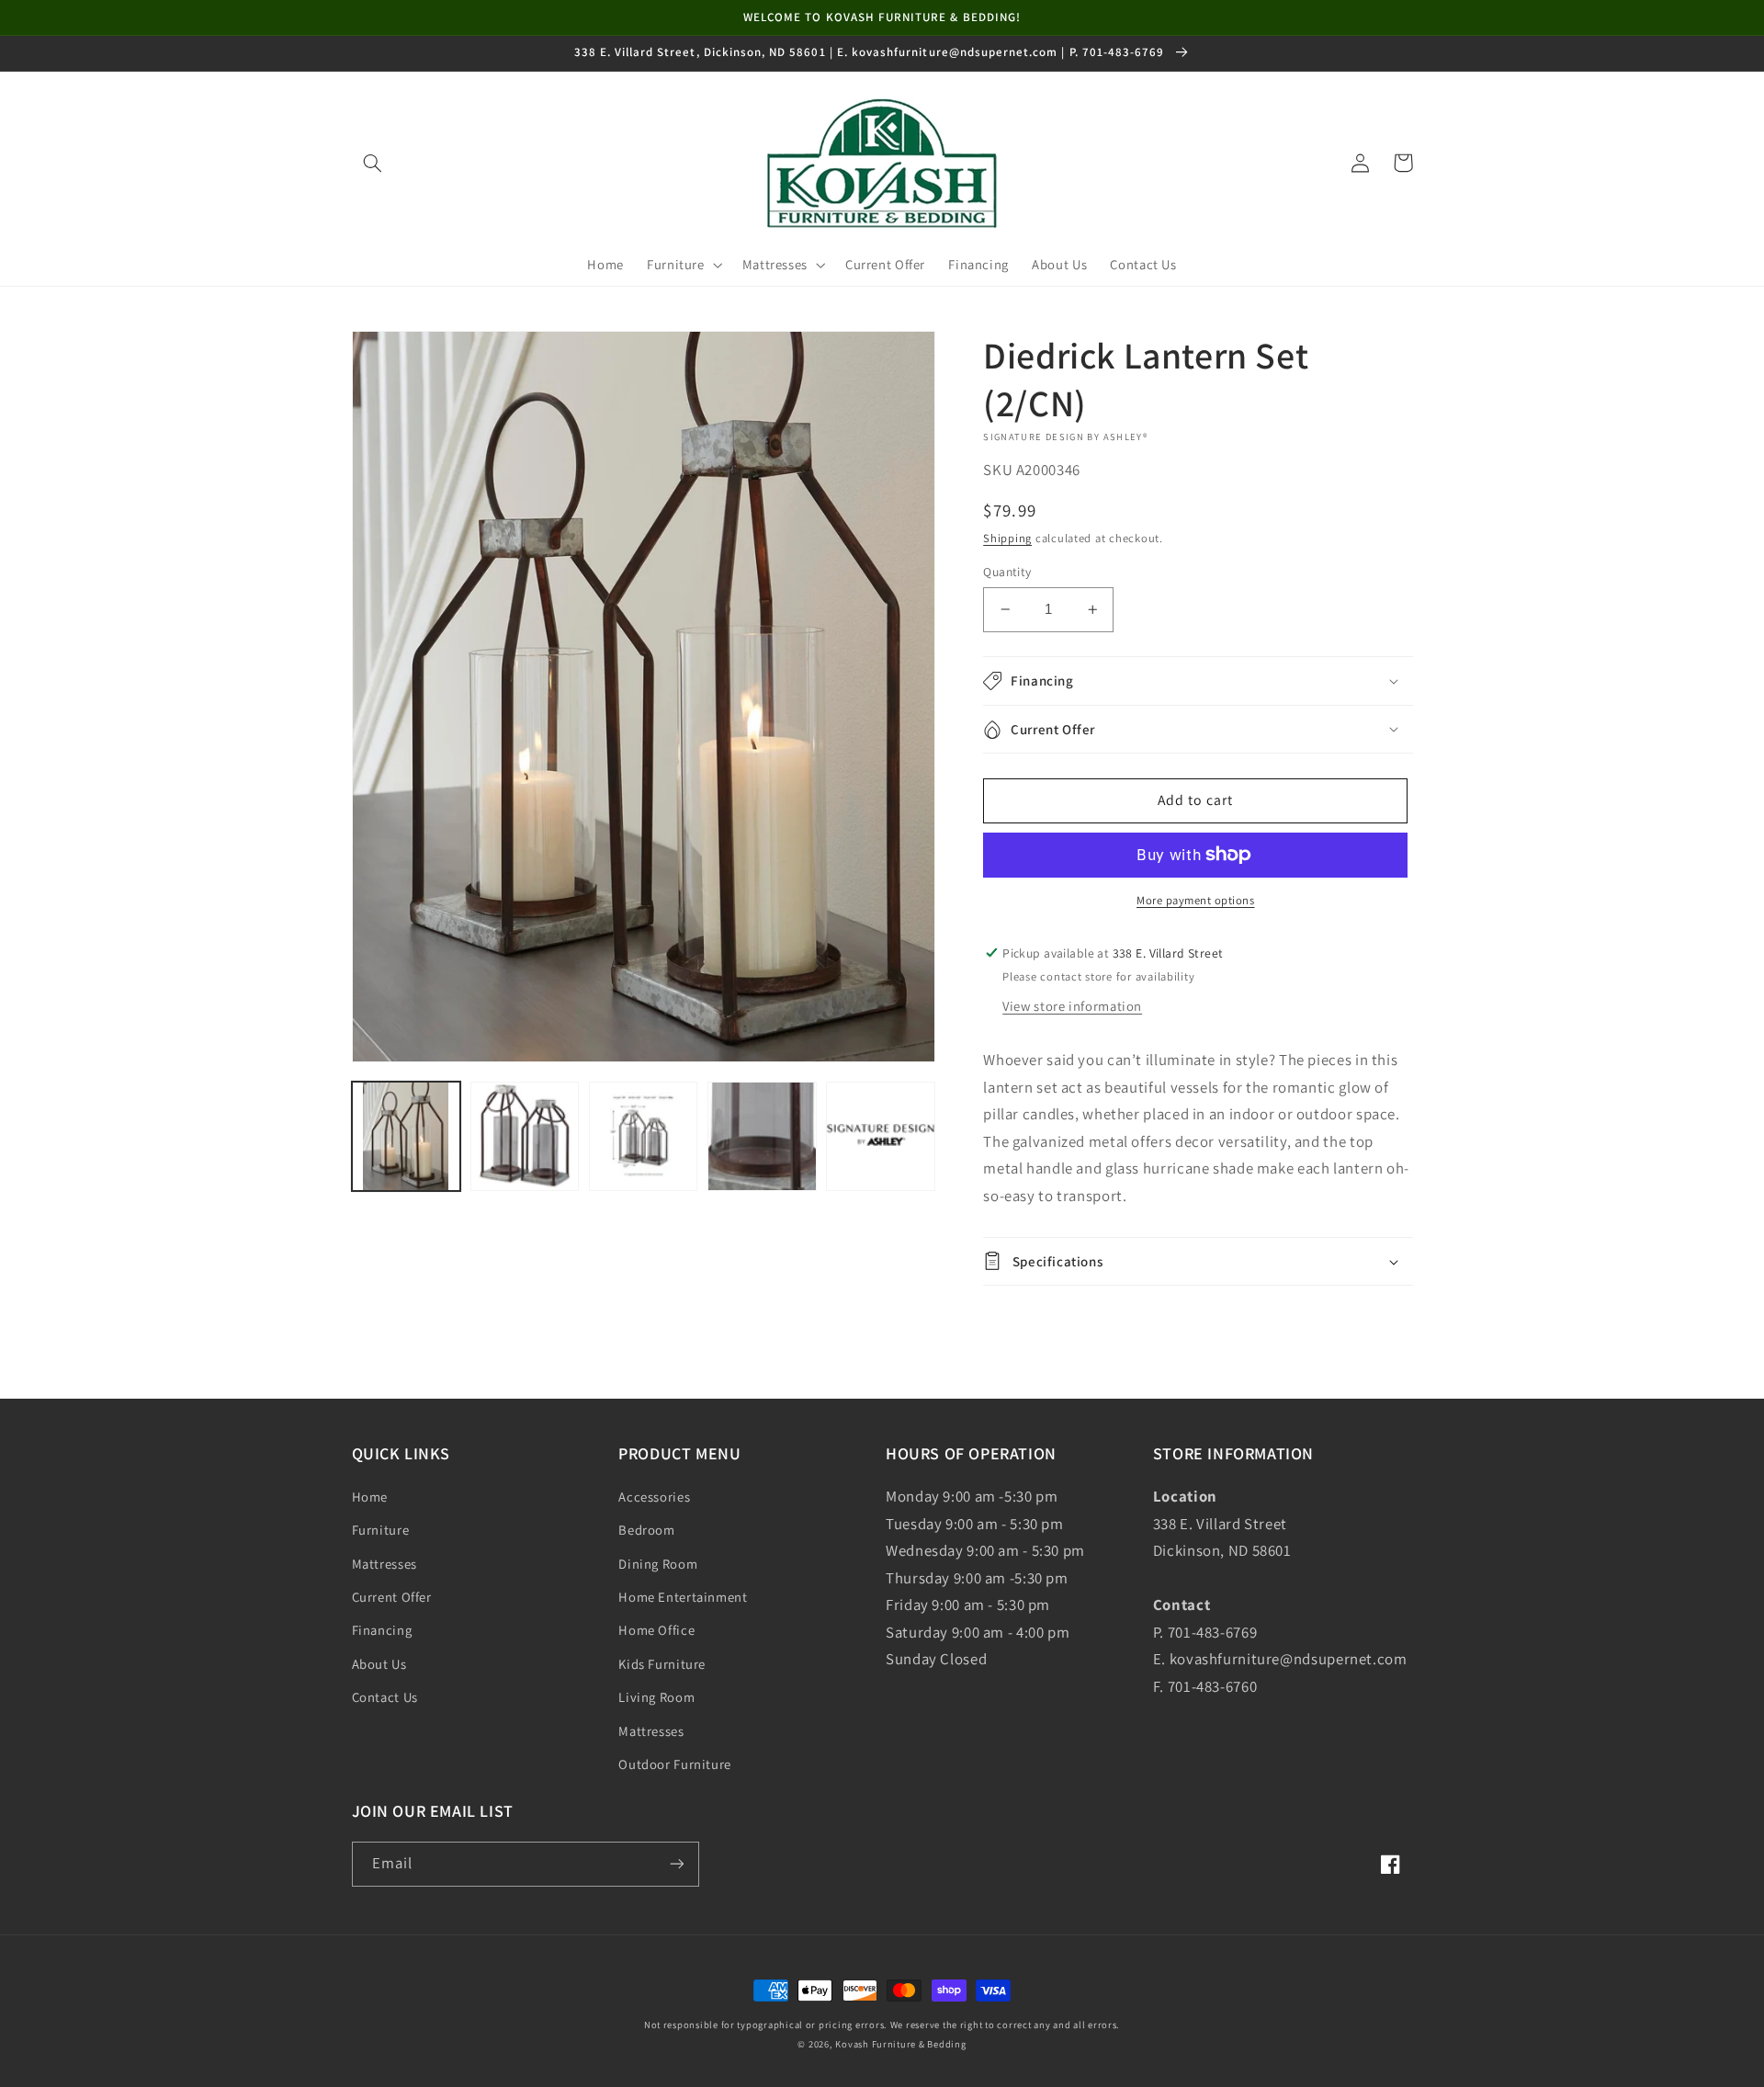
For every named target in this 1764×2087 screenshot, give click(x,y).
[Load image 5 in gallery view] (881, 1136)
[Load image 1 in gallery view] (407, 1136)
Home (370, 1497)
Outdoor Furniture (675, 1764)
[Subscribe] (676, 1864)
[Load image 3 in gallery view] (644, 1136)
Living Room (656, 1697)
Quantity (1007, 572)
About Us (379, 1664)
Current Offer (392, 1597)
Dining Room (658, 1564)
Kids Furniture (662, 1664)
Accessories (654, 1497)
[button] (373, 163)
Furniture (381, 1530)
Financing (382, 1630)
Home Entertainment (683, 1597)
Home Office (656, 1630)
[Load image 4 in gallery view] (762, 1136)
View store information (1072, 1006)
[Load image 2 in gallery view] (525, 1136)
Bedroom (646, 1530)
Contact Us (385, 1697)
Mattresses (384, 1564)
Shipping (1007, 538)
